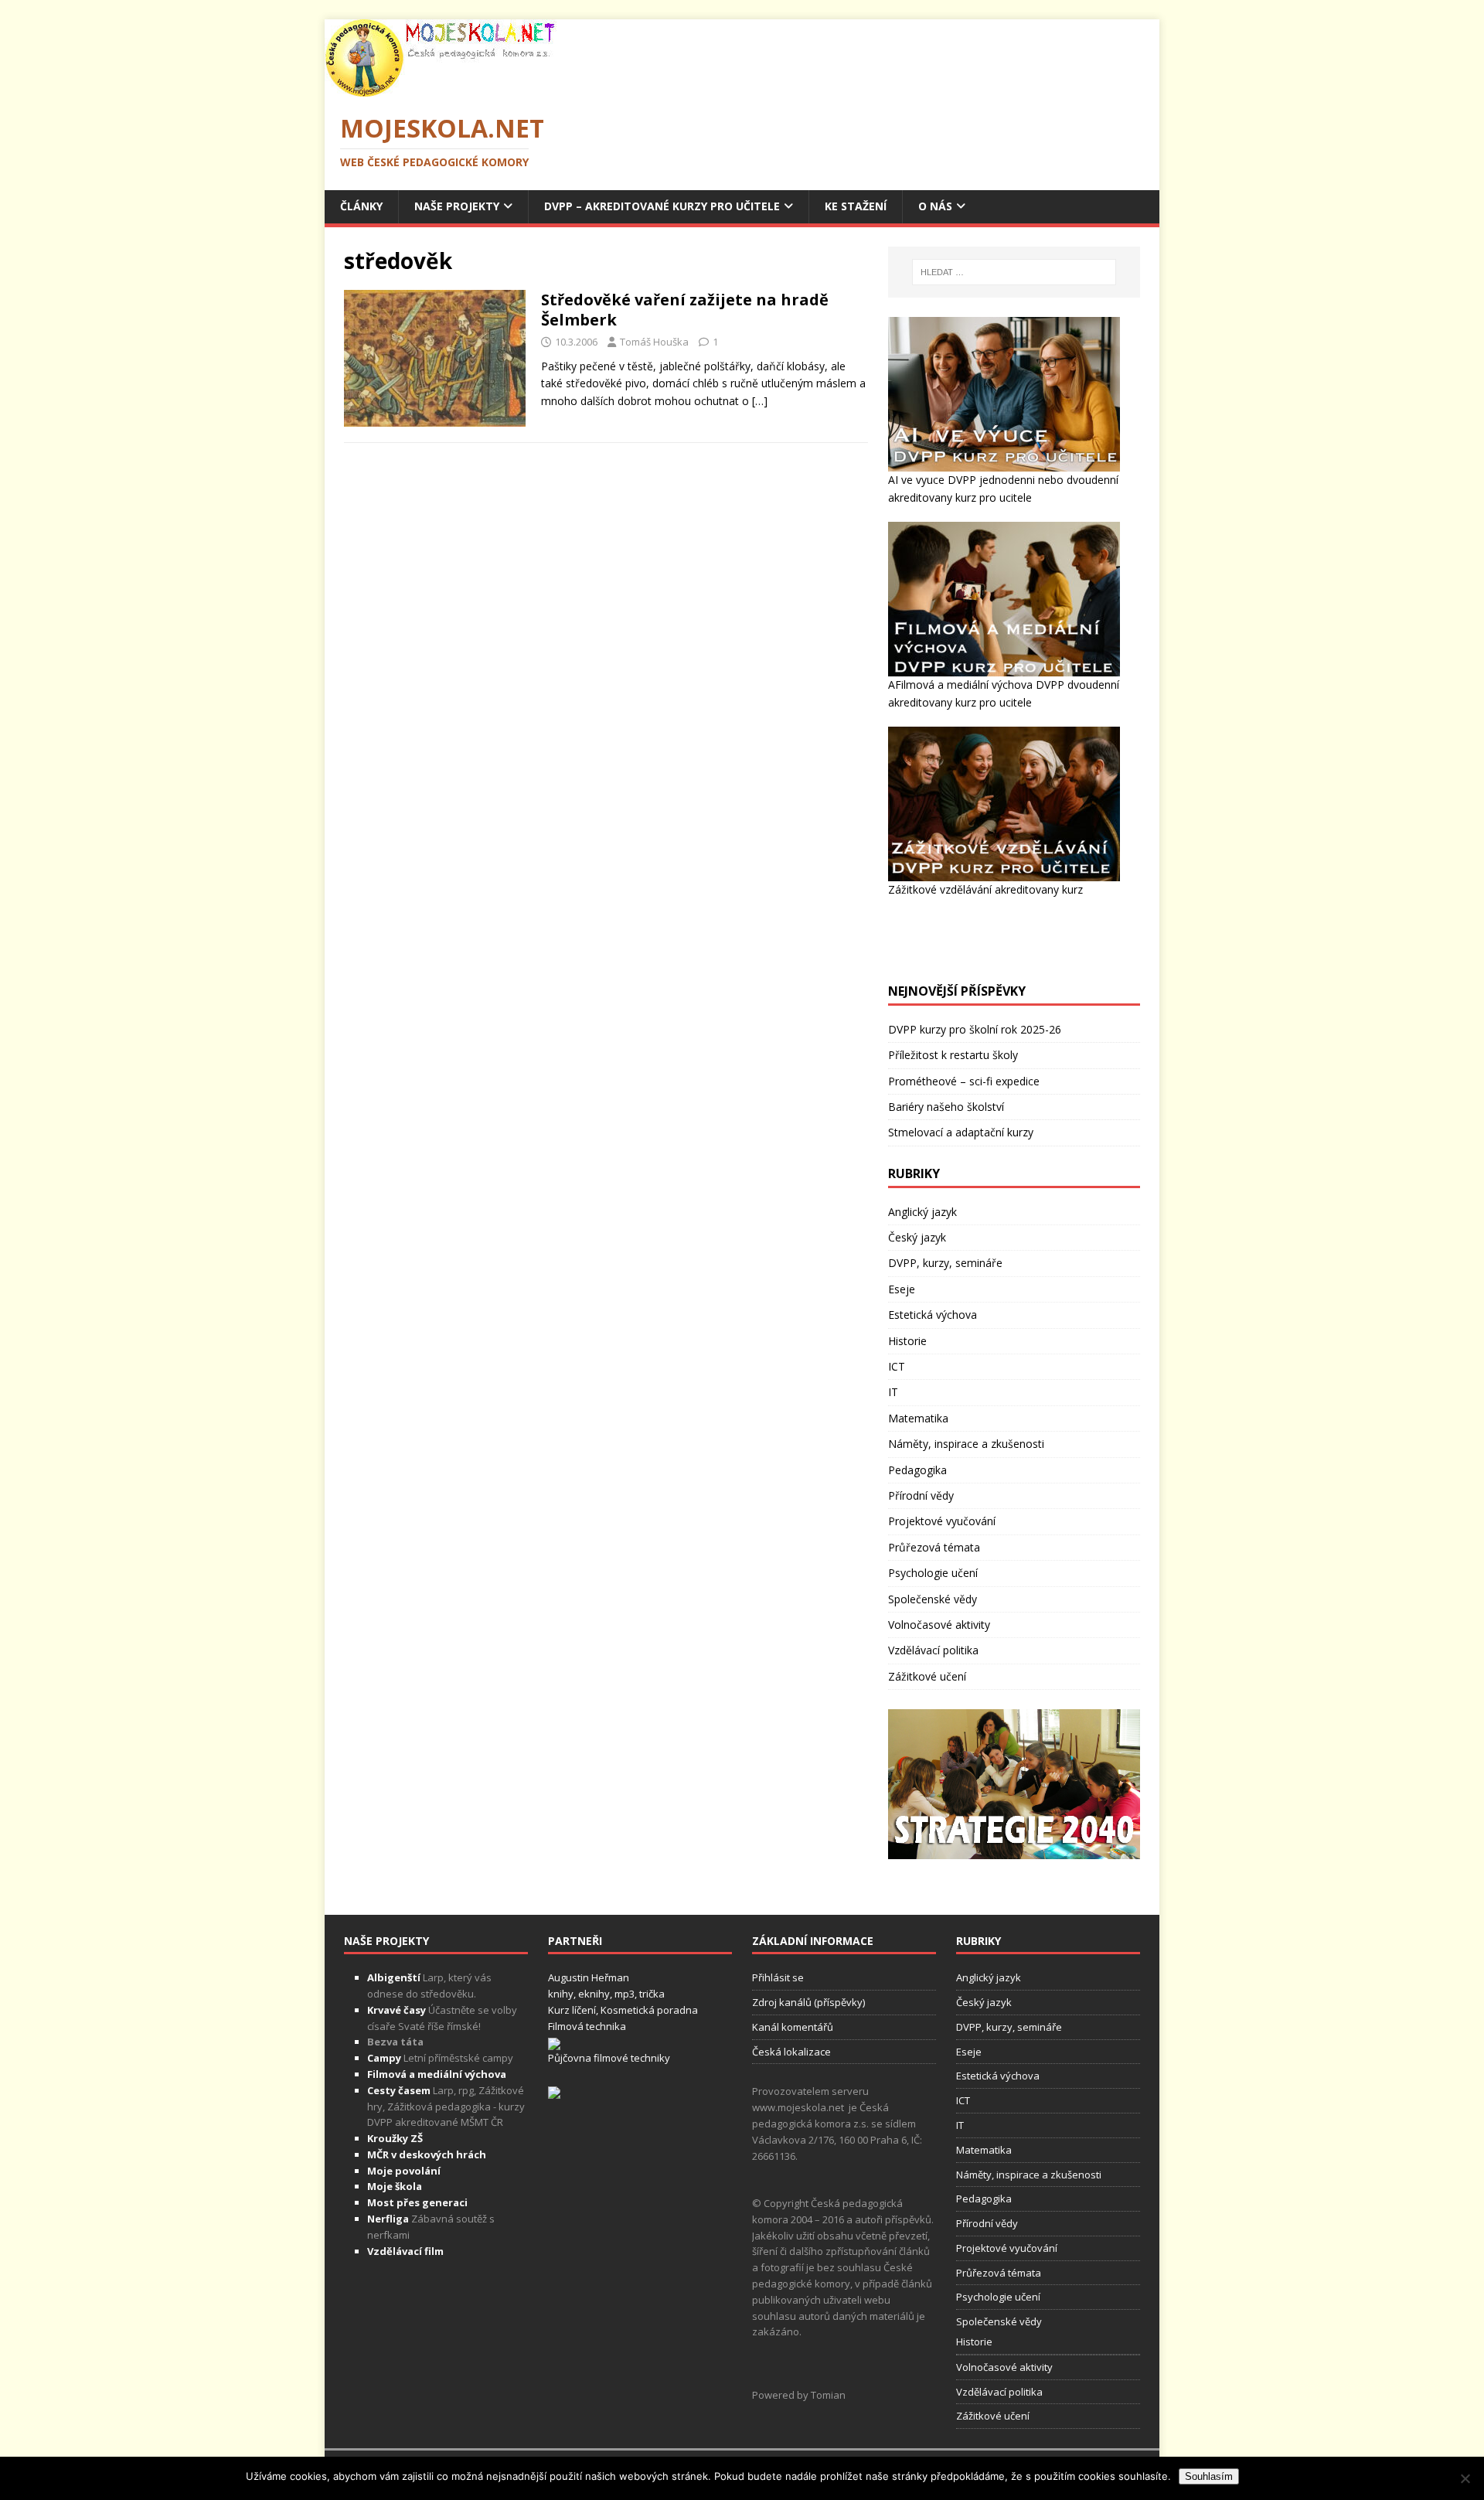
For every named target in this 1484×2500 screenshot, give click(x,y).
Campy (384, 2058)
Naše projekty (457, 206)
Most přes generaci (417, 2202)
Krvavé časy (397, 2010)
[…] (760, 401)
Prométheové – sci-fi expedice (964, 1081)
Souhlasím (1209, 2476)
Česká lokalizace (791, 2052)
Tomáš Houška (654, 342)
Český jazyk (917, 1237)
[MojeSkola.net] (441, 88)
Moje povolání (404, 2171)
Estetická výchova (933, 1315)
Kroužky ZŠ (395, 2138)
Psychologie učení (933, 1573)
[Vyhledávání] (1014, 272)
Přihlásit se (778, 1977)
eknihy (594, 1994)
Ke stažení (856, 206)
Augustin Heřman (589, 1977)
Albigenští (394, 1977)
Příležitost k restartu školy (953, 1055)
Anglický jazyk (922, 1212)
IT (893, 1392)
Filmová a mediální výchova (437, 2074)
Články (361, 206)
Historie (907, 1341)
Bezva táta (395, 2042)
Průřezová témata (934, 1547)
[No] (1465, 2478)
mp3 (625, 1994)
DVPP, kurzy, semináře (945, 1263)
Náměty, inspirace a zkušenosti (966, 1444)
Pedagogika (917, 1470)
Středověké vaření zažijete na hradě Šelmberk (685, 310)
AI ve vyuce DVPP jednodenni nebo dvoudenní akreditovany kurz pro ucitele (1003, 488)
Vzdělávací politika (933, 1650)
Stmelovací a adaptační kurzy (961, 1132)
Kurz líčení (572, 2010)
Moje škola (395, 2186)
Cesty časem (399, 2090)
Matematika (918, 1418)
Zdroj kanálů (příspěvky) (808, 2002)
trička (652, 1994)
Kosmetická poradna (649, 2010)
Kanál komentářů (793, 2027)
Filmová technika (587, 2026)
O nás (935, 206)
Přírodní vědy (921, 1495)
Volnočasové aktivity (939, 1625)
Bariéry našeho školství (946, 1107)
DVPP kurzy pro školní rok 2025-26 (975, 1029)
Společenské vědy (933, 1599)
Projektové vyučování (942, 1521)
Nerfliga (388, 2219)
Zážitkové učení (927, 1676)
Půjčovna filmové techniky (609, 2058)
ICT (897, 1366)
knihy (561, 1994)
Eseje (902, 1289)
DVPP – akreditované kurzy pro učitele (662, 206)
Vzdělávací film (405, 2251)
